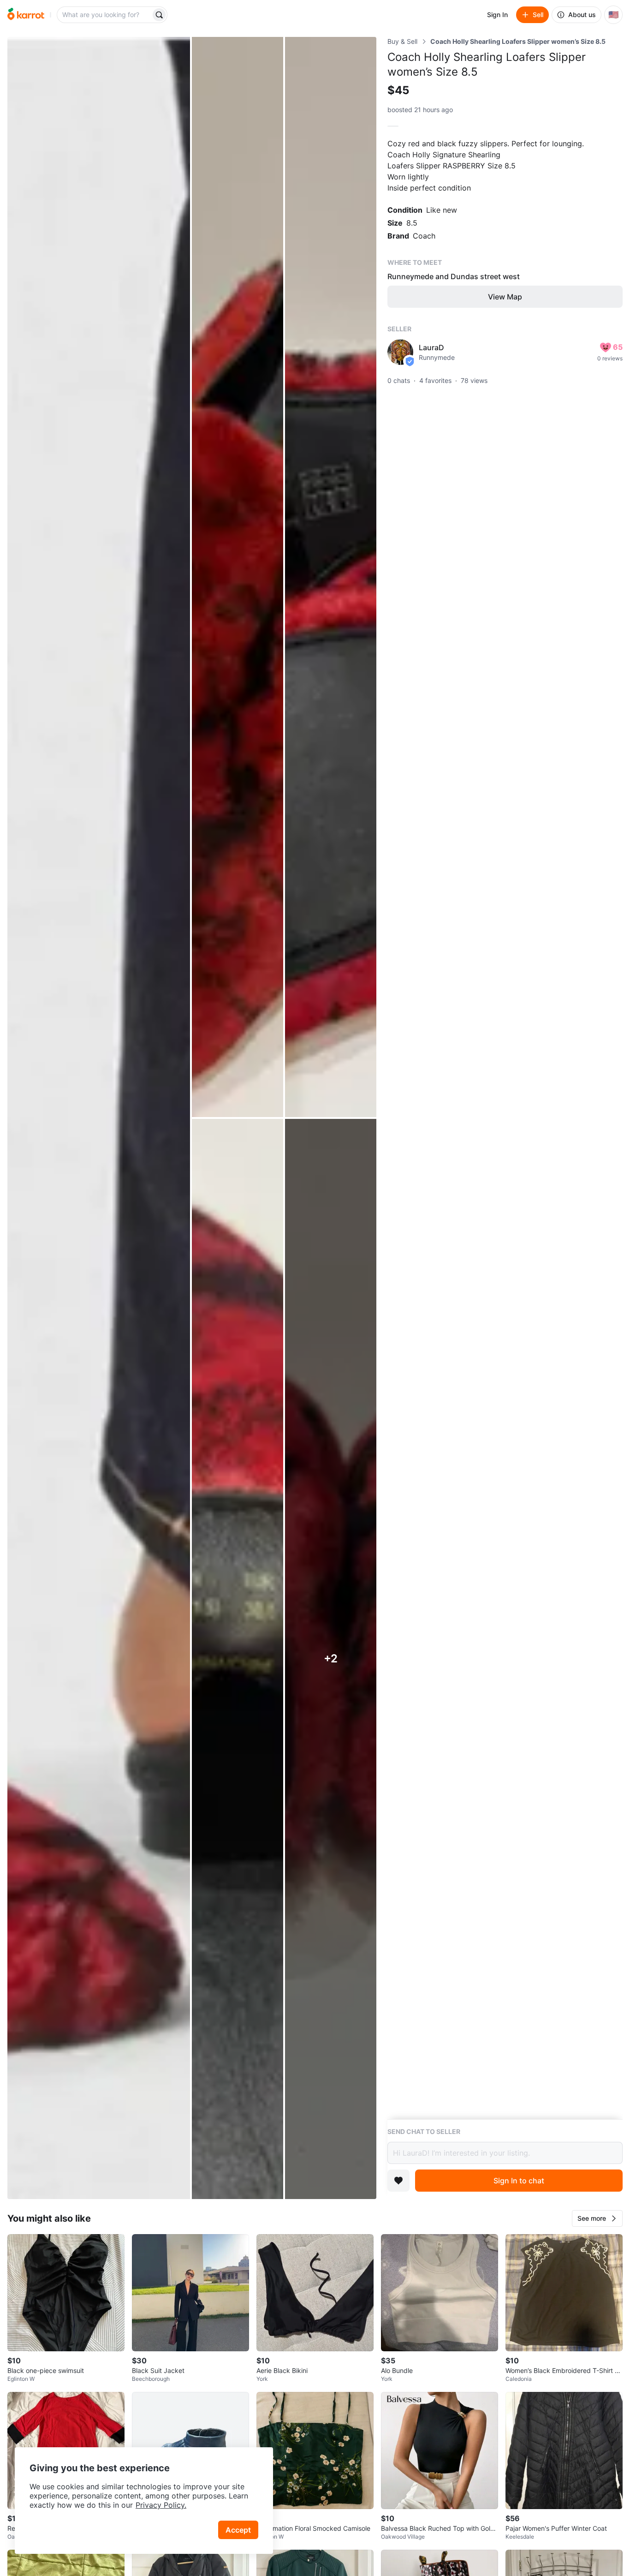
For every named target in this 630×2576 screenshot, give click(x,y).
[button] (597, 2218)
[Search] (159, 15)
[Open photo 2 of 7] (238, 577)
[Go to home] (26, 15)
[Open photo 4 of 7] (238, 1659)
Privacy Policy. (161, 2505)
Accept (238, 2530)
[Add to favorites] (398, 2181)
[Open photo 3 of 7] (331, 577)
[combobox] (105, 15)
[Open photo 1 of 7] (99, 1118)
